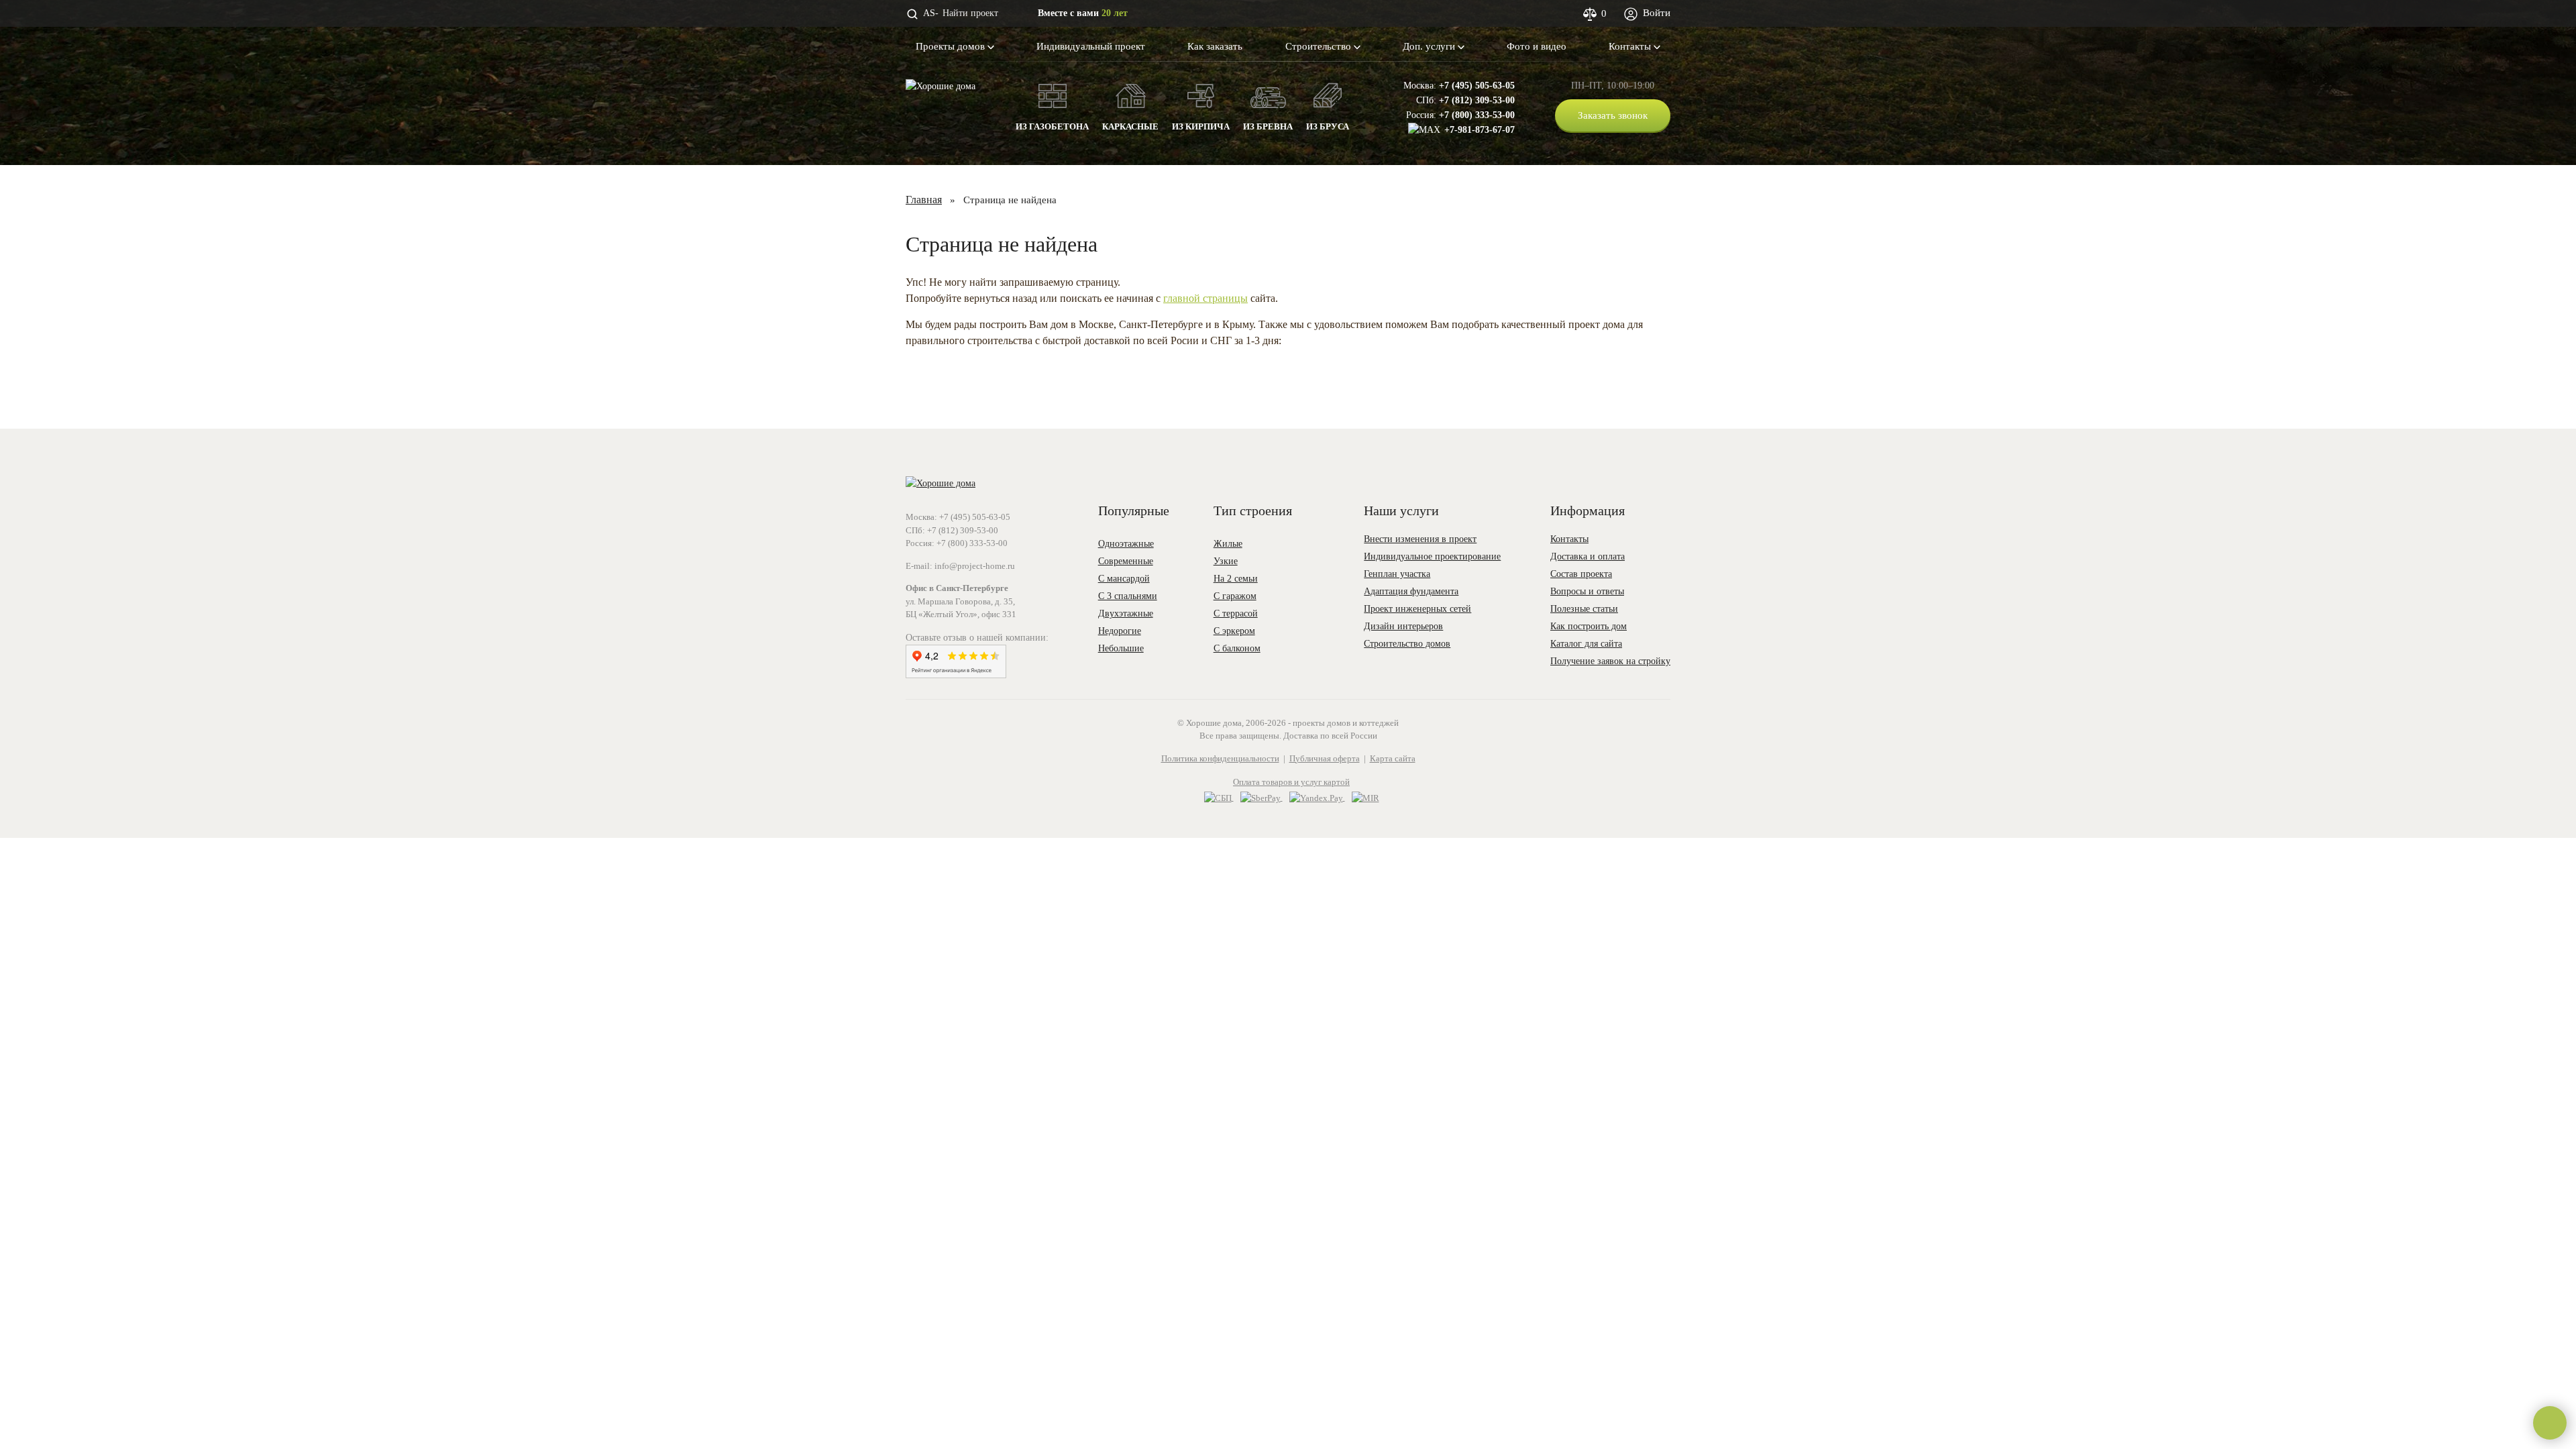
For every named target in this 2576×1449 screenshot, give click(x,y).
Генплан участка (1397, 574)
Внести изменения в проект (1420, 539)
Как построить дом (1589, 626)
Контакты (1631, 46)
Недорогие (1120, 631)
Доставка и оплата (1588, 556)
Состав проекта (1581, 574)
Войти (1655, 13)
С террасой (1236, 613)
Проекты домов (952, 46)
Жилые (1228, 544)
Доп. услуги (1430, 46)
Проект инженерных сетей (1417, 609)
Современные (1126, 561)
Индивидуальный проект (1091, 46)
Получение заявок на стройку (1610, 661)
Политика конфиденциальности (1220, 758)
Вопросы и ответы (1587, 591)
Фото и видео (1537, 46)
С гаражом (1235, 596)
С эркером (1234, 631)
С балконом (1237, 648)
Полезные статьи (1584, 609)
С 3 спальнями (1128, 596)
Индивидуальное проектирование (1432, 556)
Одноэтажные (1126, 544)
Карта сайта (1393, 758)
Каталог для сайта (1586, 644)
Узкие (1226, 561)
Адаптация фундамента (1411, 591)
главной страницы (1205, 298)
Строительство (1320, 46)
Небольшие (1121, 648)
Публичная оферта (1325, 758)
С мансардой (1124, 579)
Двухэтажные (1126, 613)
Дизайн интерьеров (1403, 626)
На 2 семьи (1236, 579)
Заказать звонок (1613, 115)
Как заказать (1215, 46)
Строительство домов (1407, 644)
